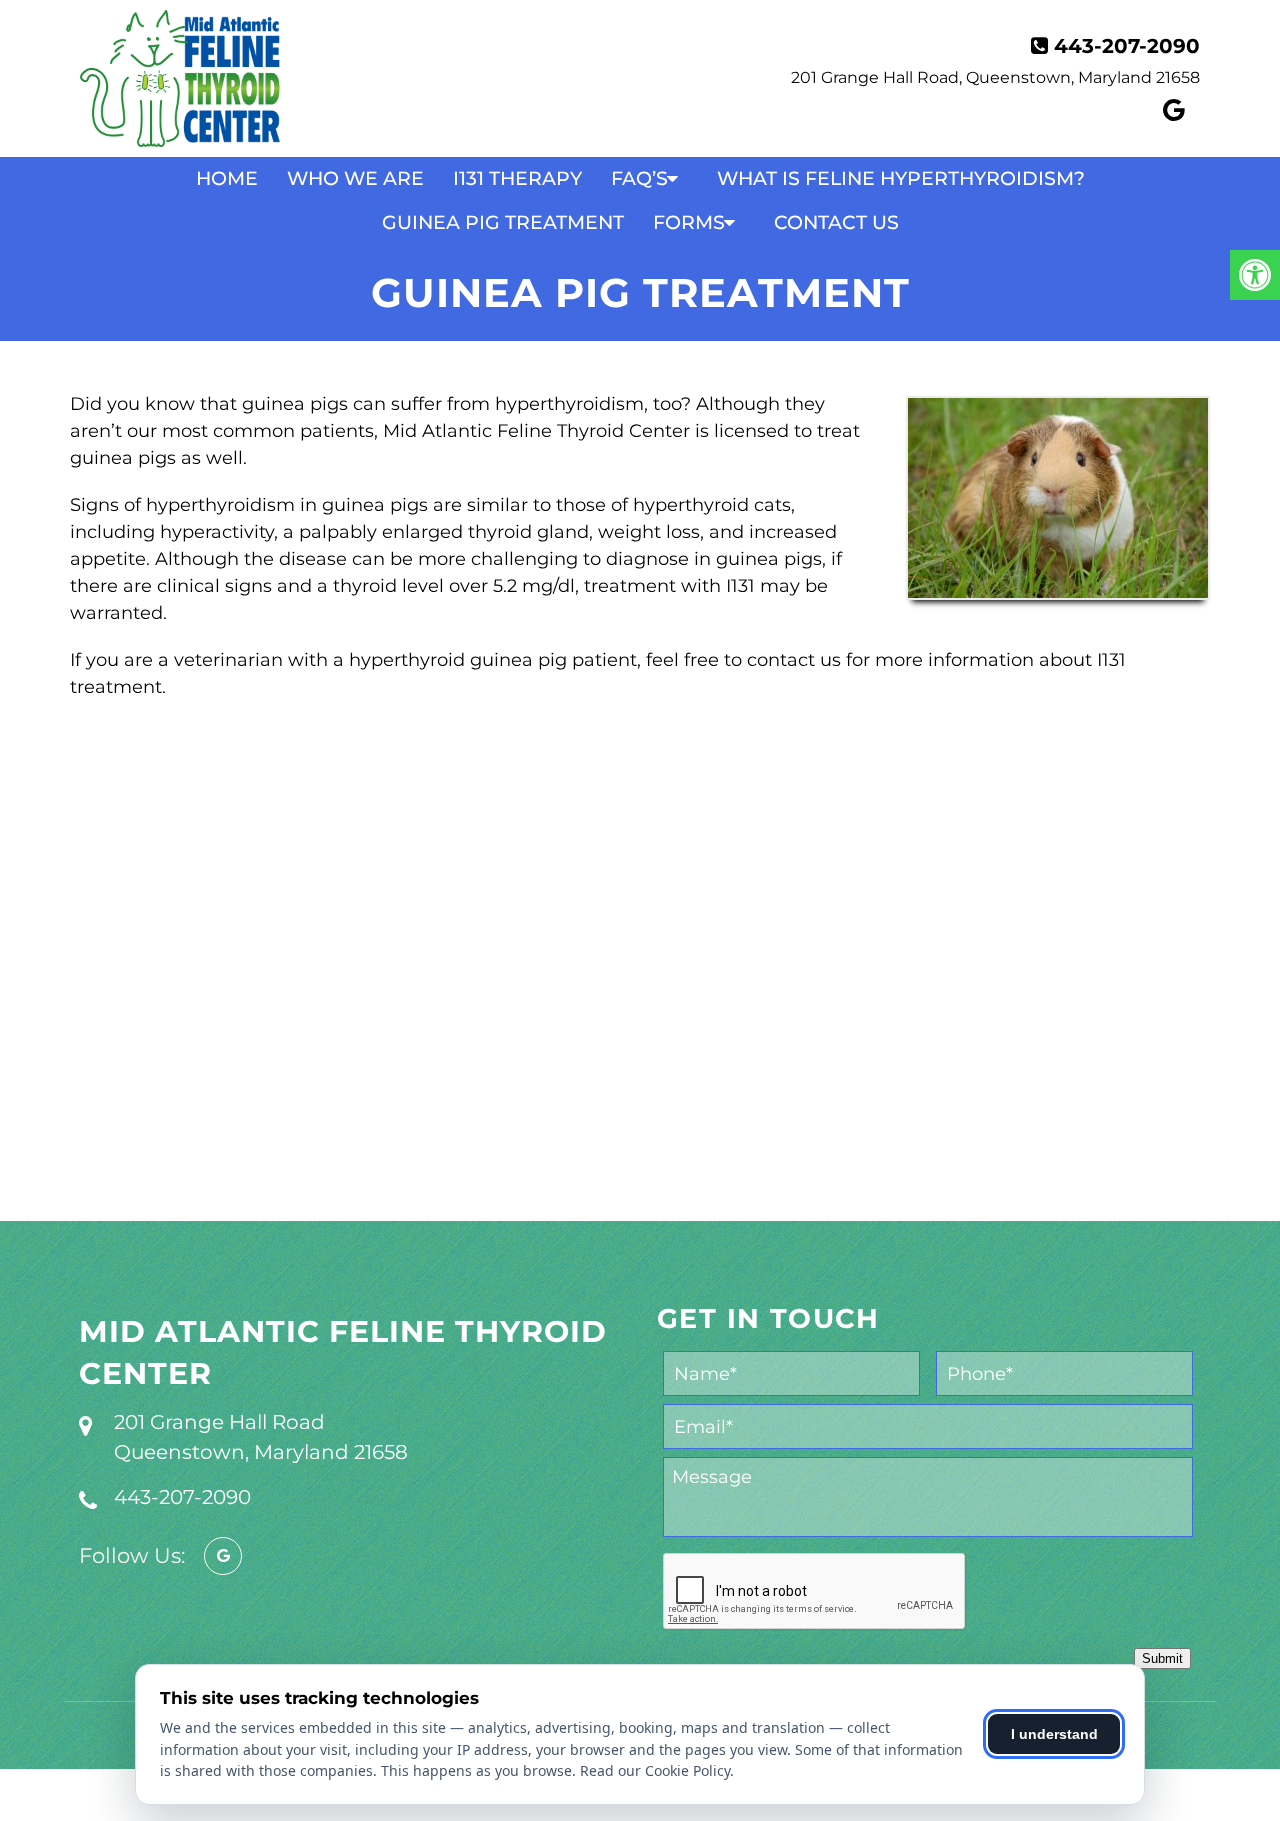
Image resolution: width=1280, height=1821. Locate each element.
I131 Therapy (517, 178)
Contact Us (836, 222)
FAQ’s (639, 178)
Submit (1162, 1658)
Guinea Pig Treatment (503, 222)
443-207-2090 (1127, 46)
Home (227, 178)
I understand (1054, 1734)
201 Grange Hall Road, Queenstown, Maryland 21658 (995, 77)
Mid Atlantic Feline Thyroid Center (343, 1352)
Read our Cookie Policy (655, 1770)
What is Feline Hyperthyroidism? (901, 178)
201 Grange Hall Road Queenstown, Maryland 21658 (261, 1437)
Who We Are (355, 178)
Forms (689, 222)
